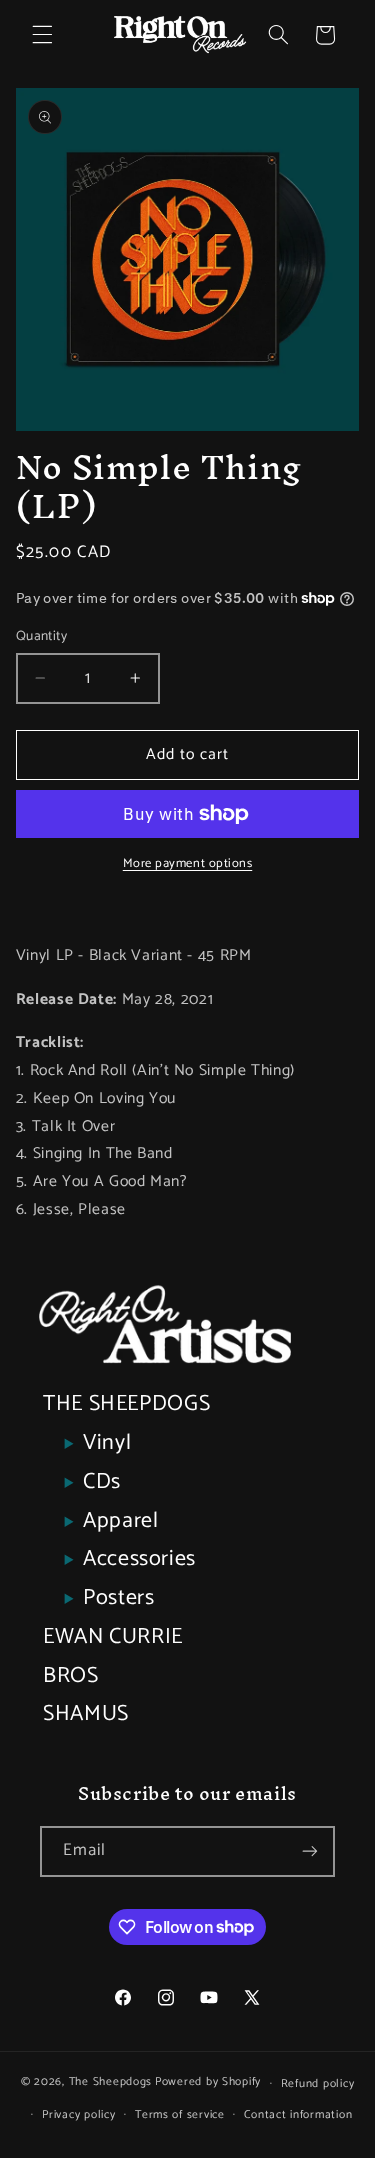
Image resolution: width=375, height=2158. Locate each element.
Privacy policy (78, 2114)
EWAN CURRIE (113, 1637)
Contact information (298, 2114)
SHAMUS (86, 1714)
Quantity (41, 636)
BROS (71, 1676)
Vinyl (107, 1443)
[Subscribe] (310, 1851)
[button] (42, 35)
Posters (118, 1598)
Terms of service (180, 2114)
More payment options (188, 864)
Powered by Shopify (208, 2082)
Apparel (120, 1521)
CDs (102, 1482)
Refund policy (318, 2083)
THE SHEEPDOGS (126, 1404)
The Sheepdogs (111, 2082)
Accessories (139, 1559)
